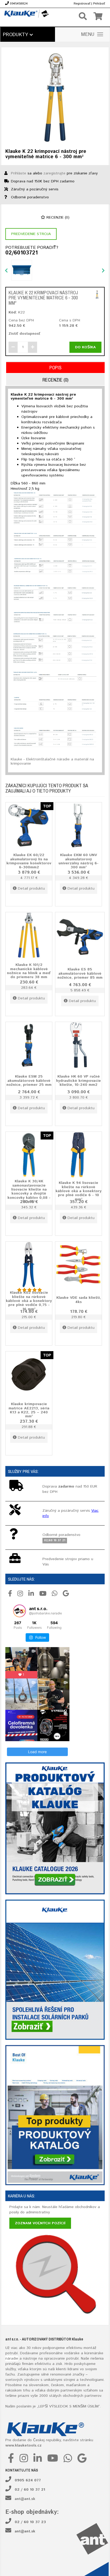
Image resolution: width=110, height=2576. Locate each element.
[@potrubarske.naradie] (19, 1611)
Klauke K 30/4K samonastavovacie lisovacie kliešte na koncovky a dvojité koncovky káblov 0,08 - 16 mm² (29, 1191)
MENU (88, 35)
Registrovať (82, 4)
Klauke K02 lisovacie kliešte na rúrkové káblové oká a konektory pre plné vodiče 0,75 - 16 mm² (29, 1301)
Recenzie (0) (57, 217)
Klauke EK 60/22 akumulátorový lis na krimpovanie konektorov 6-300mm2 (29, 861)
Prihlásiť (99, 4)
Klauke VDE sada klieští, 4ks (79, 1300)
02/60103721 (21, 253)
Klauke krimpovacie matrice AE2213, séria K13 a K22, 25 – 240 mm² (29, 1410)
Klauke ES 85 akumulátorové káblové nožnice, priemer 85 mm (80, 973)
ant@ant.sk (25, 2499)
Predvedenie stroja (31, 234)
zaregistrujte (54, 173)
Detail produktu (31, 889)
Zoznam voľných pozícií (40, 2223)
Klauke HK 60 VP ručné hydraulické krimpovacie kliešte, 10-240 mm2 (78, 1081)
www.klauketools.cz (23, 2445)
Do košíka (85, 347)
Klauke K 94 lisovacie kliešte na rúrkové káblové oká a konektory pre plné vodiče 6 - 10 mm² (78, 1191)
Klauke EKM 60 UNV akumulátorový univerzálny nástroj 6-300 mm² (78, 861)
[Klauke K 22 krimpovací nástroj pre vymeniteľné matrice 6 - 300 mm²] (55, 98)
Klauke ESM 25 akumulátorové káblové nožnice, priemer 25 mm (29, 1081)
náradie (12, 2359)
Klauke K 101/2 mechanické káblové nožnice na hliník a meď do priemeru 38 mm (29, 971)
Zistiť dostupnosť (24, 334)
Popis (55, 368)
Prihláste (19, 173)
